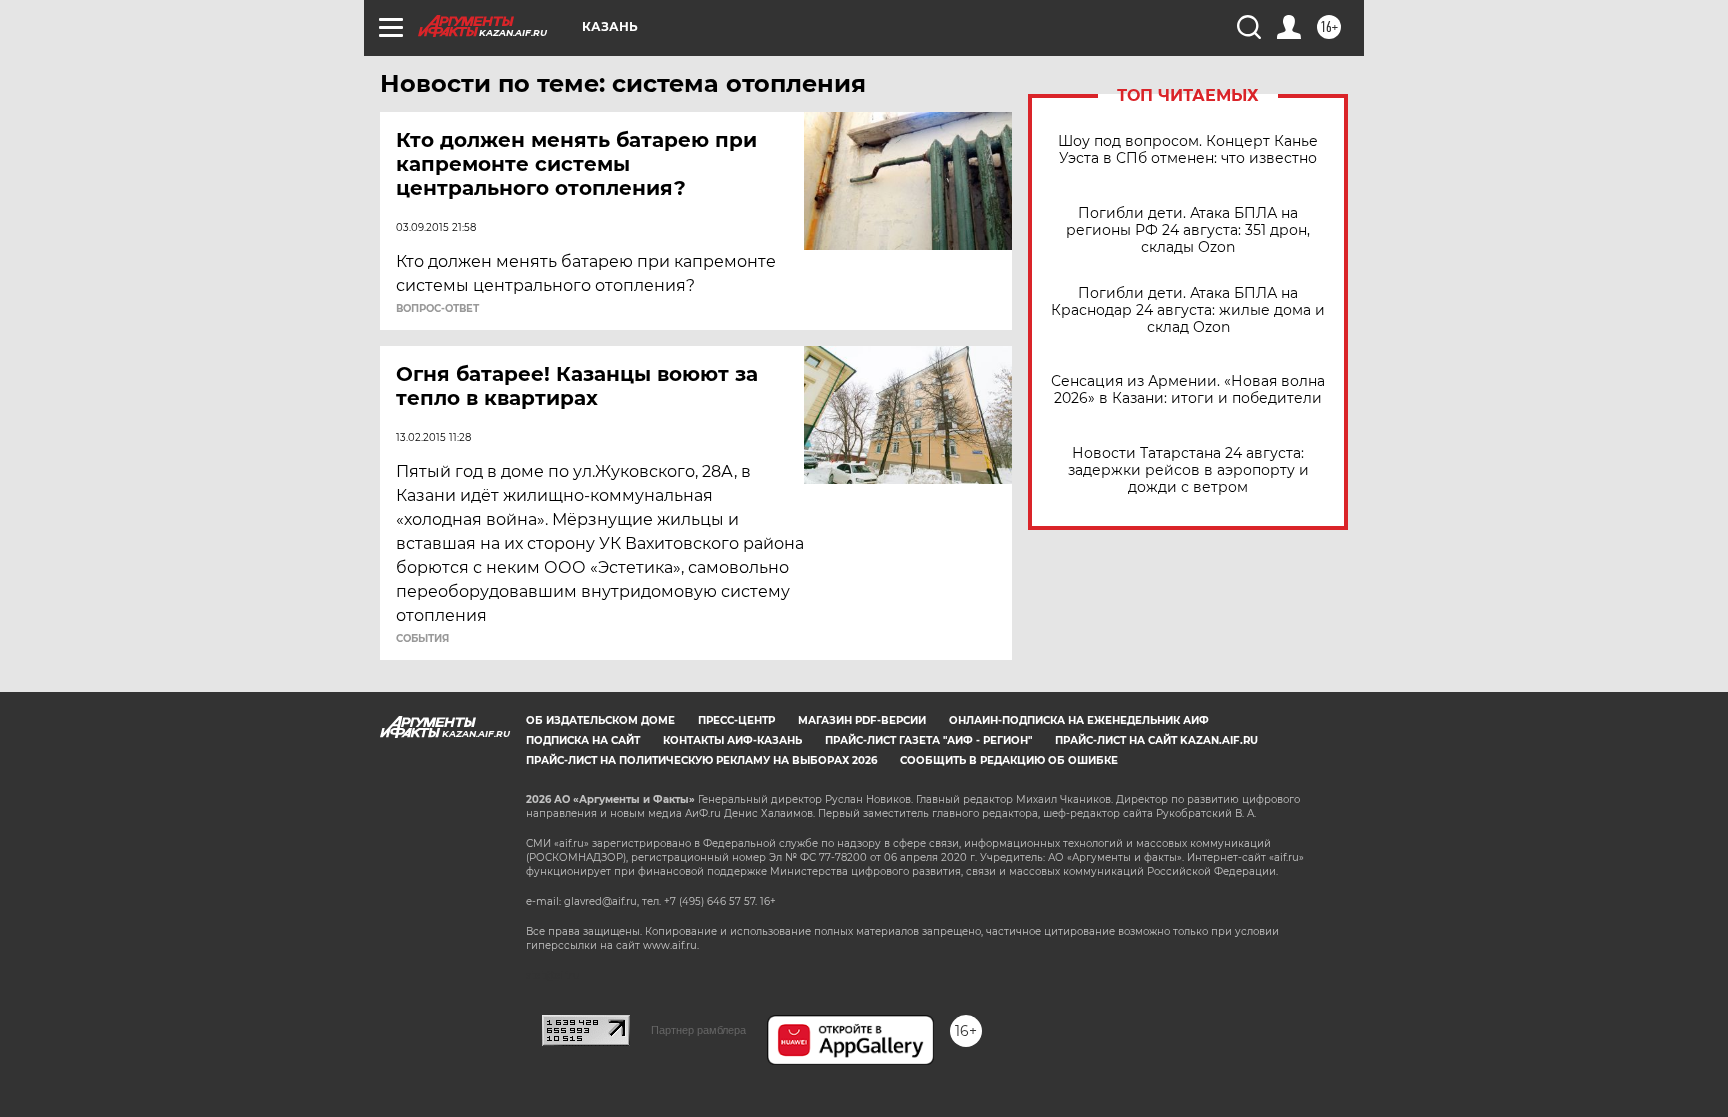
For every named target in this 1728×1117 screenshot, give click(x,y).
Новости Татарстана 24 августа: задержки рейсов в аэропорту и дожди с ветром (1188, 470)
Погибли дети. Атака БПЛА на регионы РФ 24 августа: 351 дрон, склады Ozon (1188, 230)
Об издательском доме (600, 720)
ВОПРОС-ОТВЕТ (437, 309)
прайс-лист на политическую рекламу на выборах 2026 (701, 760)
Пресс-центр (736, 720)
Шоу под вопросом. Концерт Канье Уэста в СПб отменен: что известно (1188, 150)
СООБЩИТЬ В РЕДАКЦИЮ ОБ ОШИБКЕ (1009, 760)
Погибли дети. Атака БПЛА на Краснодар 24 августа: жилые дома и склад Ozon (1188, 310)
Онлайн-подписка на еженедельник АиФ (1079, 720)
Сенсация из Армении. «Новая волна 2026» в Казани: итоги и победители (1188, 390)
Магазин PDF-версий (862, 720)
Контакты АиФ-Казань (732, 740)
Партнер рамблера (698, 1030)
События (422, 639)
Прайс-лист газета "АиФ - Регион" (928, 740)
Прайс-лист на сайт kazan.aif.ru (1156, 740)
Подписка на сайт (583, 740)
